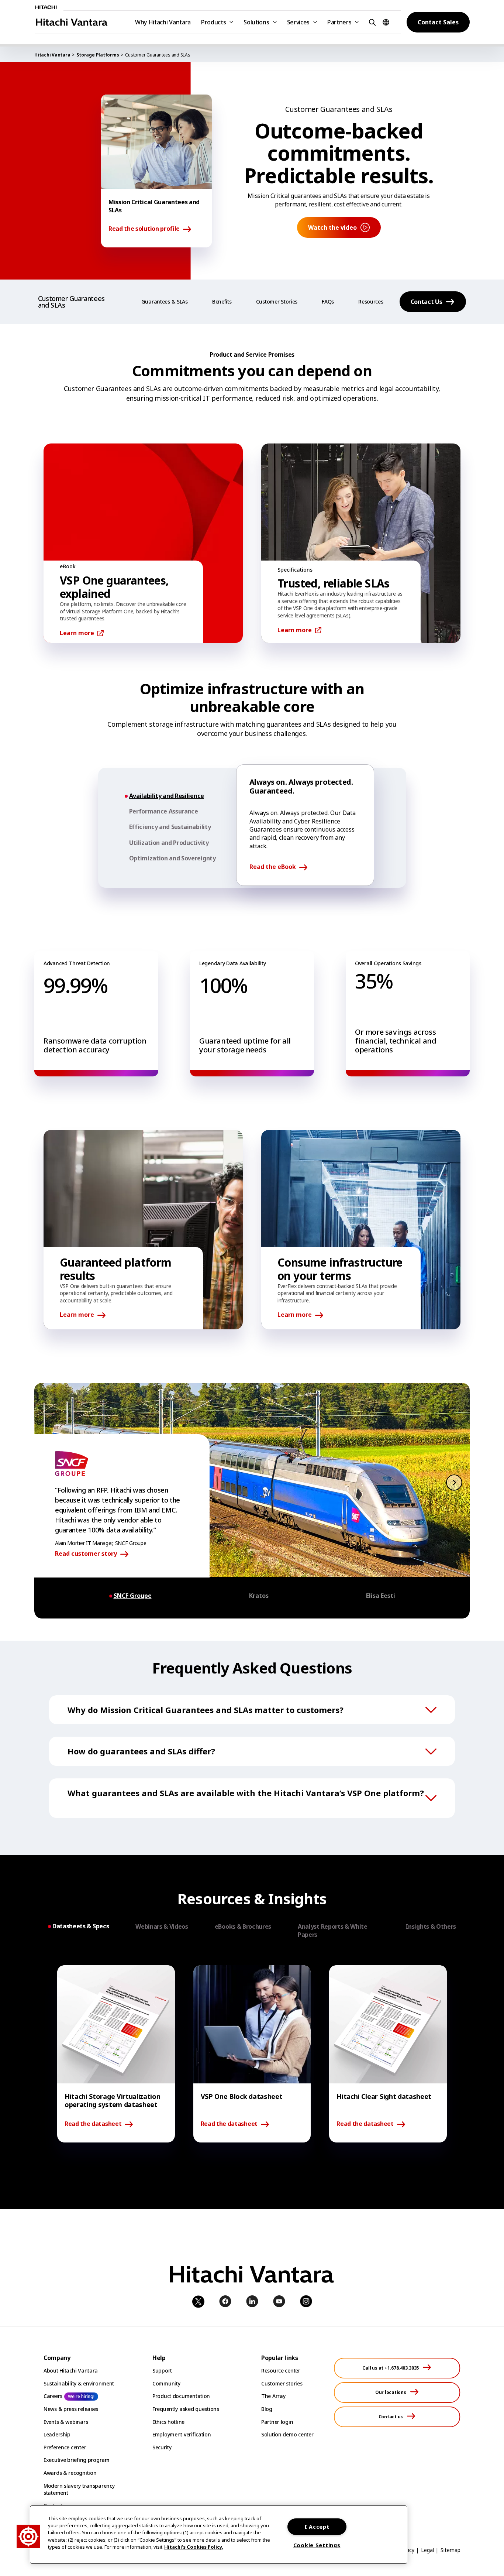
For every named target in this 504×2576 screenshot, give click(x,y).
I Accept (317, 2527)
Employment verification (182, 2434)
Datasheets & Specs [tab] (81, 1926)
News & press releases (71, 2409)
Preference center (65, 2447)
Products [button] (213, 22)
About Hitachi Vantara (71, 2371)
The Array (273, 2396)
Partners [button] (339, 22)
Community (166, 2383)
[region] (219, 2535)
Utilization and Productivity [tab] (169, 843)
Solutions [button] (256, 22)
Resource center (281, 2371)
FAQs (328, 302)
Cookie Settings (317, 2545)
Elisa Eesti (381, 1596)
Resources (371, 302)
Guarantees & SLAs (165, 302)
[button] (371, 22)
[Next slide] (454, 1482)
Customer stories (282, 2383)
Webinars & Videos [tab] (162, 1926)
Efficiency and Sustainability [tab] (170, 827)
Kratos (259, 1596)
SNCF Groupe (133, 1596)
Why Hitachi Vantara (163, 22)
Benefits (222, 302)
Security (162, 2447)
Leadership (57, 2434)
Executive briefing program (77, 2460)
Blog (267, 2409)
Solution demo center (287, 2434)
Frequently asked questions (186, 2409)
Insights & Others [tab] (431, 1926)
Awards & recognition (70, 2473)
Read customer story (86, 1554)
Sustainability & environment (79, 2383)
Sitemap (451, 2550)
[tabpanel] (305, 825)
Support (162, 2371)
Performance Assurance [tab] (164, 811)
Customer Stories (277, 302)
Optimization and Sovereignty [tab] (172, 858)
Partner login (277, 2422)
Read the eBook (273, 867)
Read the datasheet (93, 2124)
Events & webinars (66, 2422)
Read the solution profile (144, 229)
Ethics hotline (168, 2422)
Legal (427, 2550)
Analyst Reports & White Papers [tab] (333, 1931)
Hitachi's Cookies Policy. (194, 2547)
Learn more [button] (77, 633)
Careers (53, 2396)
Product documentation (181, 2396)
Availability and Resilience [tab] (167, 796)
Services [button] (298, 22)
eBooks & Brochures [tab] (243, 1926)
